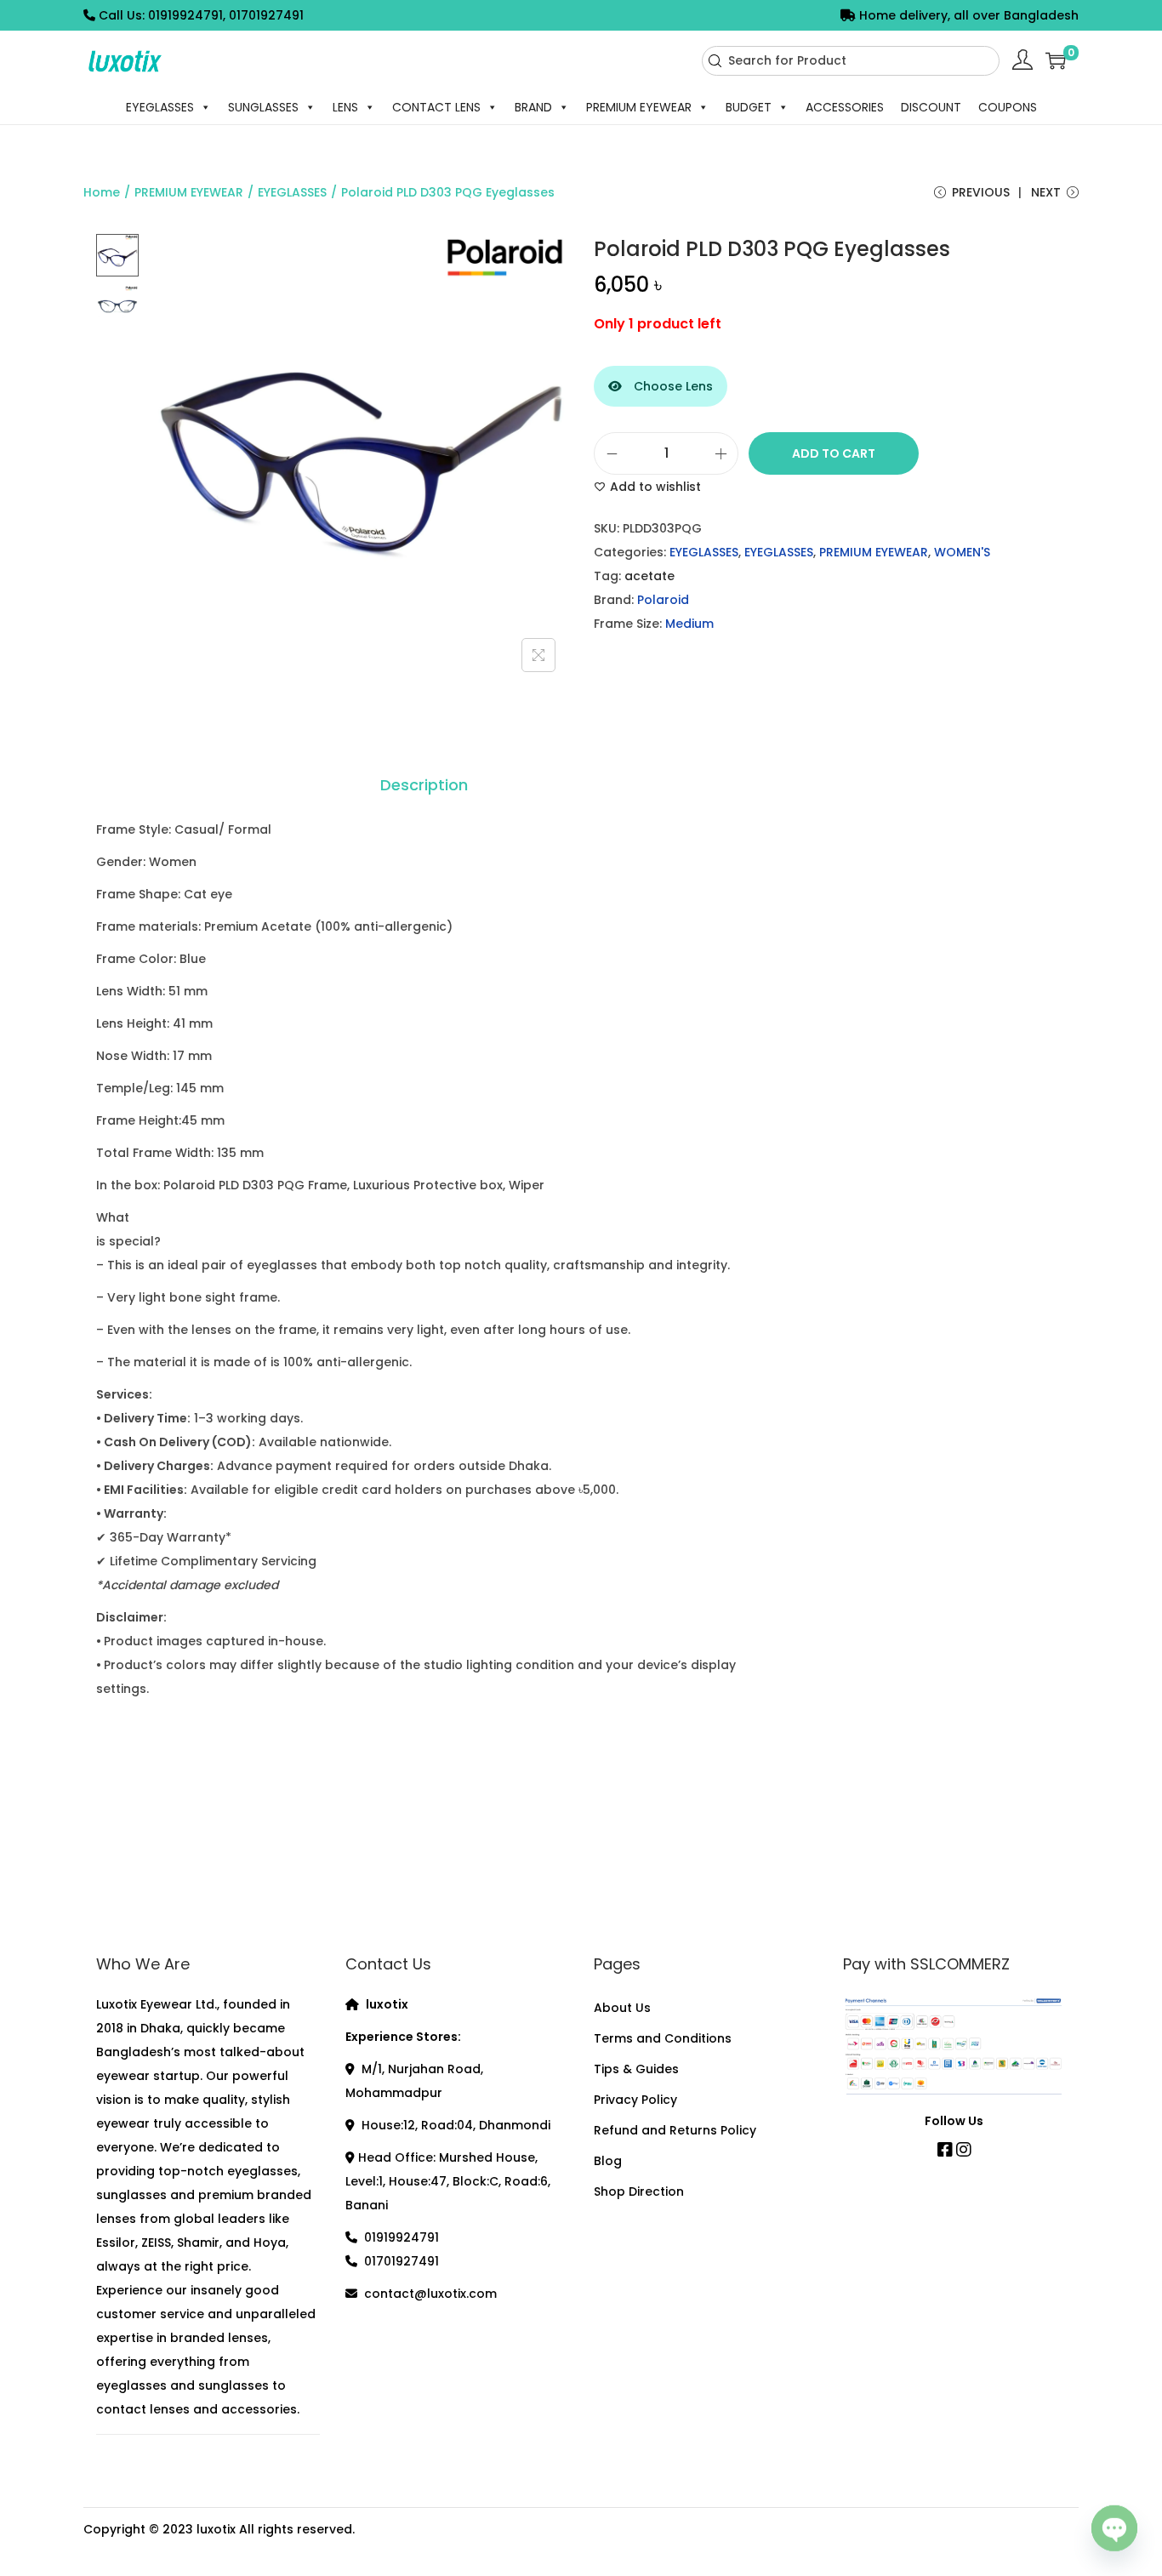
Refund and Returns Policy (675, 2130)
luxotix (216, 2529)
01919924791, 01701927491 (226, 15)
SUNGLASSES (263, 107)
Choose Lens (672, 386)
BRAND (533, 107)
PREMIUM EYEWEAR (639, 107)
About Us (622, 2008)
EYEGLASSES (160, 107)
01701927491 (402, 2261)
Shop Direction (639, 2191)
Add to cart (834, 453)
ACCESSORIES (845, 107)
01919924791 (402, 2237)
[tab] (424, 785)
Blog (608, 2161)
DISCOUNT (931, 107)
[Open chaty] (1114, 2531)
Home (102, 192)
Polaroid (663, 600)
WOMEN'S (962, 552)
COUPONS (1008, 107)
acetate (649, 576)
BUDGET (749, 107)
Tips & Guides (636, 2069)
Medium (689, 624)
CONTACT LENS (436, 107)
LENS (345, 107)
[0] (1056, 60)
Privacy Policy (635, 2100)
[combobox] (851, 61)
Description (424, 785)
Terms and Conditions (663, 2038)
